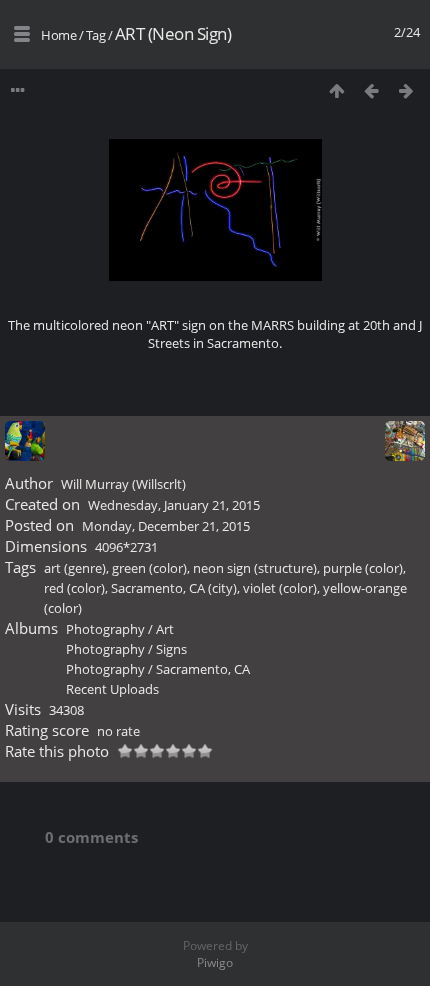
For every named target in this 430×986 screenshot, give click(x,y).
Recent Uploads (112, 689)
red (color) (74, 588)
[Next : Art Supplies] (406, 90)
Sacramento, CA (203, 669)
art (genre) (75, 568)
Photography (105, 629)
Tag (96, 35)
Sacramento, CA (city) (174, 588)
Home (58, 35)
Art (165, 629)
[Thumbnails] (336, 90)
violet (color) (280, 588)
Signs (171, 649)
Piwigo (215, 962)
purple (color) (363, 568)
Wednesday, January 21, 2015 (174, 505)
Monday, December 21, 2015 (166, 526)
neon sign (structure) (255, 568)
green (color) (149, 568)
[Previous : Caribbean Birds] (371, 90)
